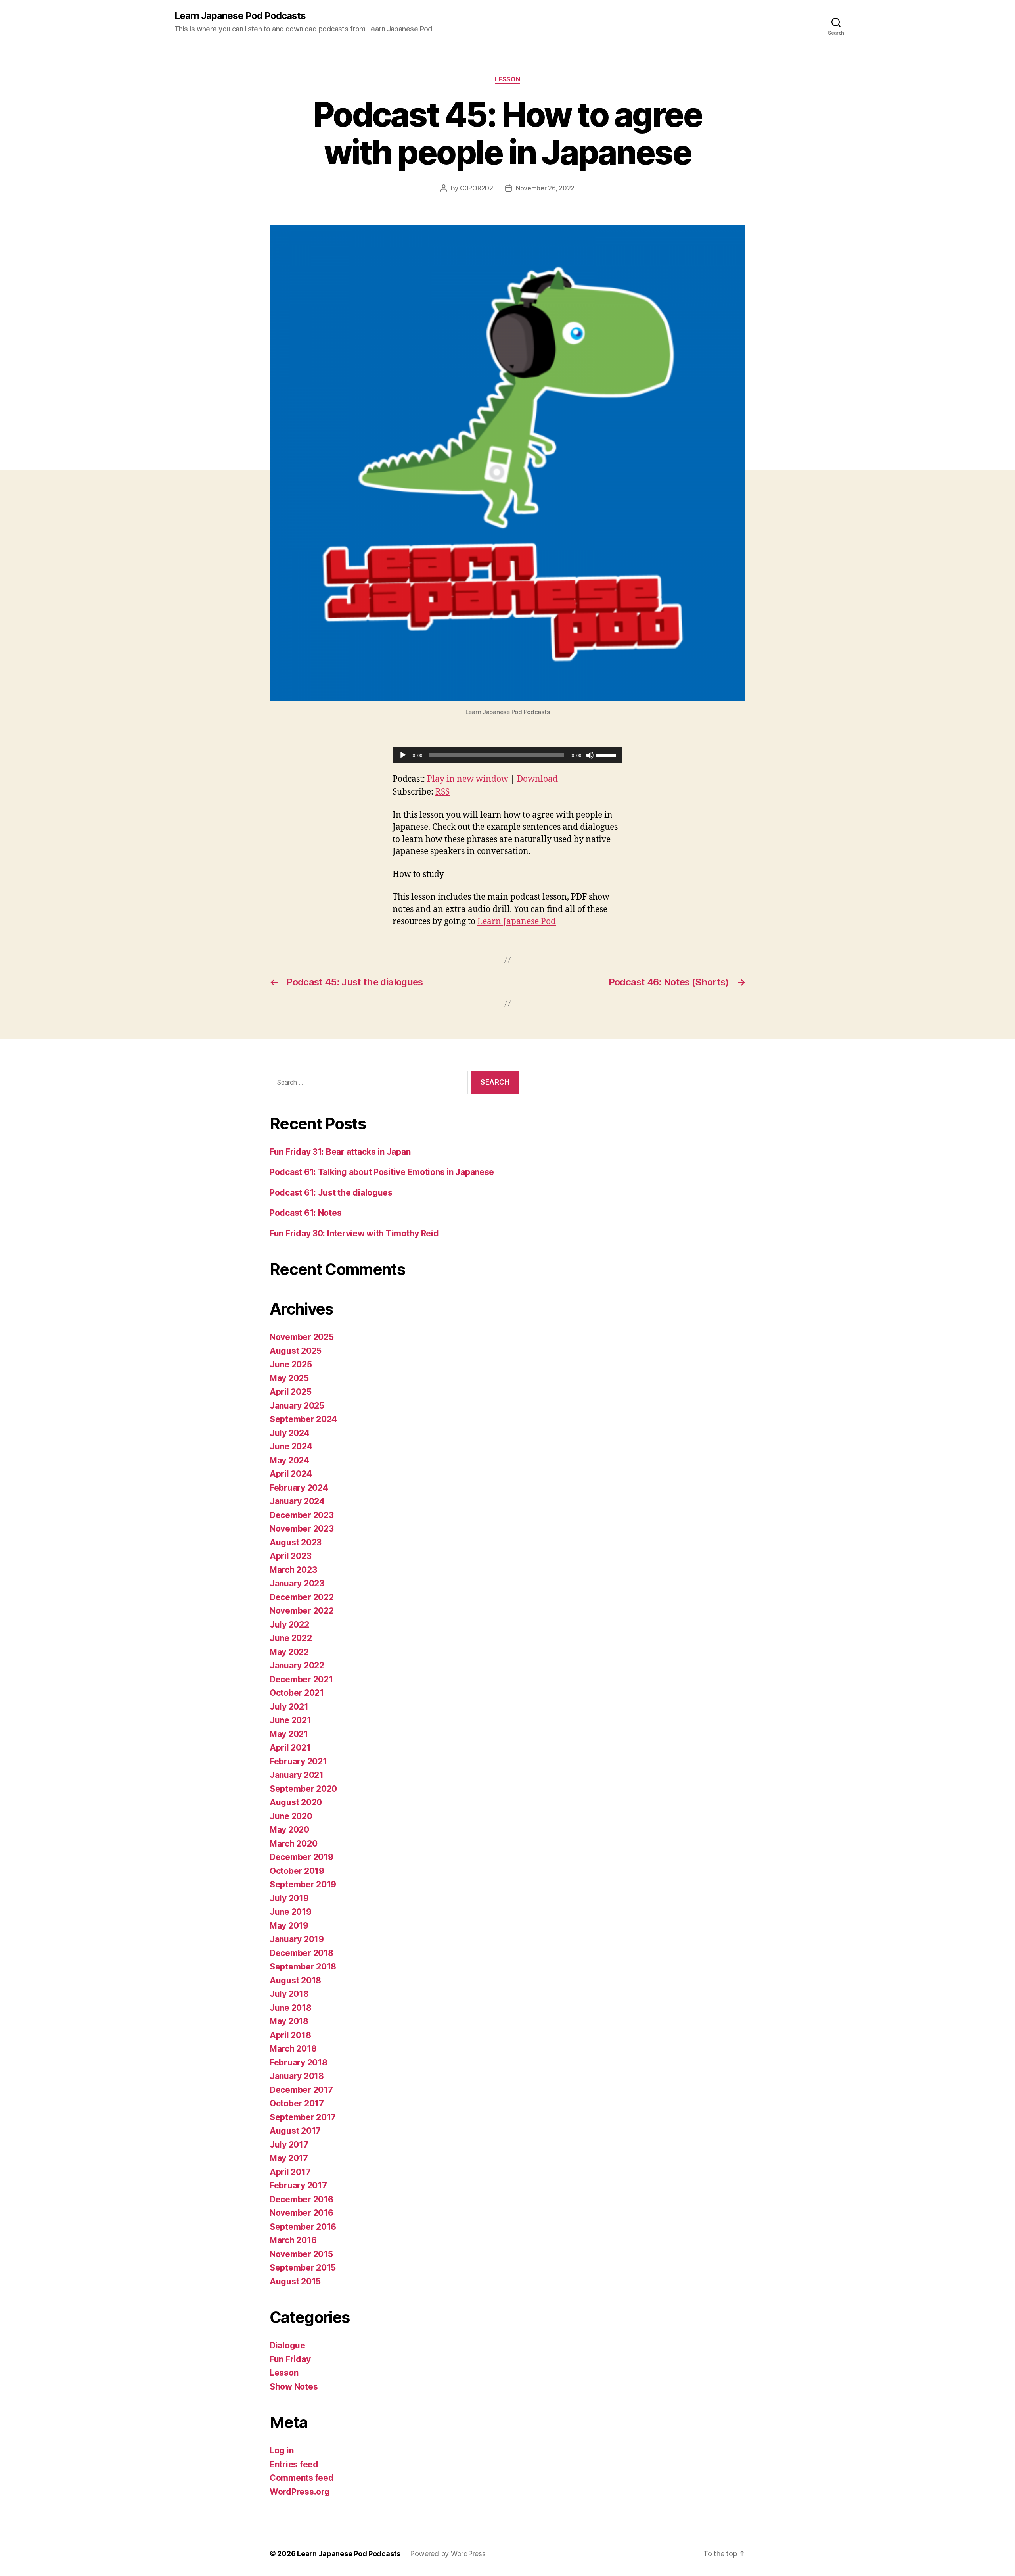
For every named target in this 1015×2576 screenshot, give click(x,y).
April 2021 (290, 1748)
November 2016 (302, 2213)
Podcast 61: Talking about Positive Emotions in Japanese (382, 1172)
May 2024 (289, 1460)
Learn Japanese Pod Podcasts (240, 16)
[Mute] (590, 755)
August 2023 (296, 1542)
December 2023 (302, 1515)
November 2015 (301, 2254)
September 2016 (303, 2227)
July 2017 (289, 2145)
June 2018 (291, 2008)
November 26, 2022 (545, 188)
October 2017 (297, 2103)
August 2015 (295, 2281)
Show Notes (294, 2387)
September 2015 (303, 2268)
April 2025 (290, 1392)
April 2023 (290, 1556)
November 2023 (302, 1529)
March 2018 (293, 2049)
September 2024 (303, 1419)
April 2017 (290, 2172)
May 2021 (289, 1734)
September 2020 (303, 1789)
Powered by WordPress (448, 2554)
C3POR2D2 (477, 188)
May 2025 (289, 1378)
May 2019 (289, 1926)
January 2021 (297, 1775)
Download (537, 779)
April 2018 (290, 2035)
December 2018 (302, 1953)
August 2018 (295, 1980)
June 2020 (291, 1816)
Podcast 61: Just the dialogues (331, 1193)
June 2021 (290, 1720)
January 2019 (297, 1939)
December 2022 (302, 1597)
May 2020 (289, 1830)
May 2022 (289, 1652)
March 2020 (293, 1844)
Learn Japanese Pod (517, 922)
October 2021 (297, 1693)
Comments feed (302, 2478)
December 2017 (301, 2090)
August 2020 (296, 1802)
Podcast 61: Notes (305, 1213)
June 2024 (291, 1446)
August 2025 (296, 1351)
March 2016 (293, 2240)
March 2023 (293, 1570)
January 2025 (297, 1406)
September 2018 (303, 1967)
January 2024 (297, 1501)
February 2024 (299, 1488)
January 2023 (297, 1583)
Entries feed (294, 2464)
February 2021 (298, 1761)
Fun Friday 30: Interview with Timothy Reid (354, 1233)
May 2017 (289, 2158)
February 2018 (299, 2063)
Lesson (507, 79)
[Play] (403, 755)
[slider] (607, 754)
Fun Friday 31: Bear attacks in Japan (340, 1152)
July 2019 (289, 1898)
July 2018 (289, 1994)
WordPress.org (300, 2492)
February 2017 (298, 2185)
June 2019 (291, 1912)
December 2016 (302, 2199)
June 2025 (291, 1364)
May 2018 (289, 2021)
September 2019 (303, 1884)
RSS (442, 792)
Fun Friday (290, 2359)
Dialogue (287, 2345)
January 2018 (297, 2076)
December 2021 (301, 1679)
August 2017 (295, 2131)
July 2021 (289, 1707)
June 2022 (291, 1638)
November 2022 (302, 1611)
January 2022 (297, 1665)
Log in (282, 2450)
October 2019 (297, 1871)
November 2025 (302, 1337)
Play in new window (468, 779)
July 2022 (289, 1625)
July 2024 (290, 1433)
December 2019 (302, 1857)
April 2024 (291, 1474)
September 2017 (303, 2117)
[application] (507, 755)
